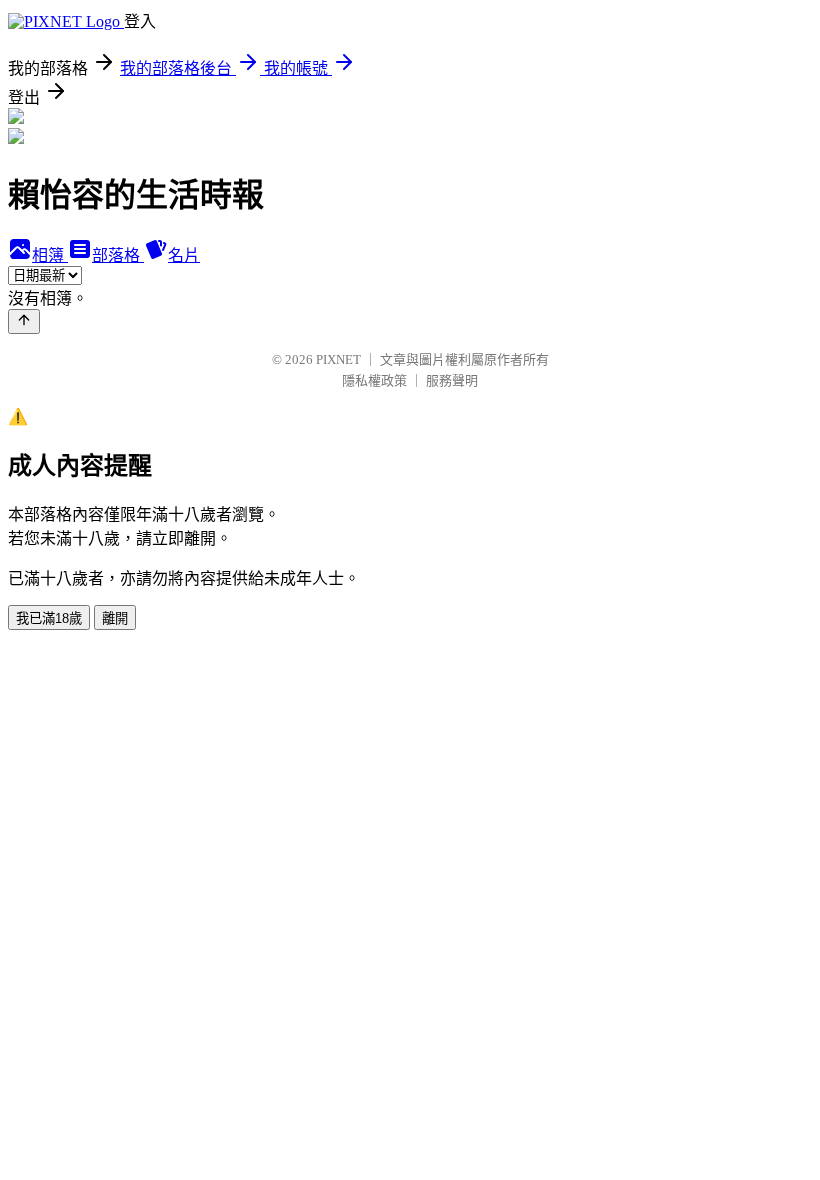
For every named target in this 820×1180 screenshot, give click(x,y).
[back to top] (24, 321)
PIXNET (338, 359)
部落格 (118, 255)
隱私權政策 (374, 380)
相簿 (50, 255)
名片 (184, 255)
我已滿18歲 (49, 618)
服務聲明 (452, 380)
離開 (115, 618)
